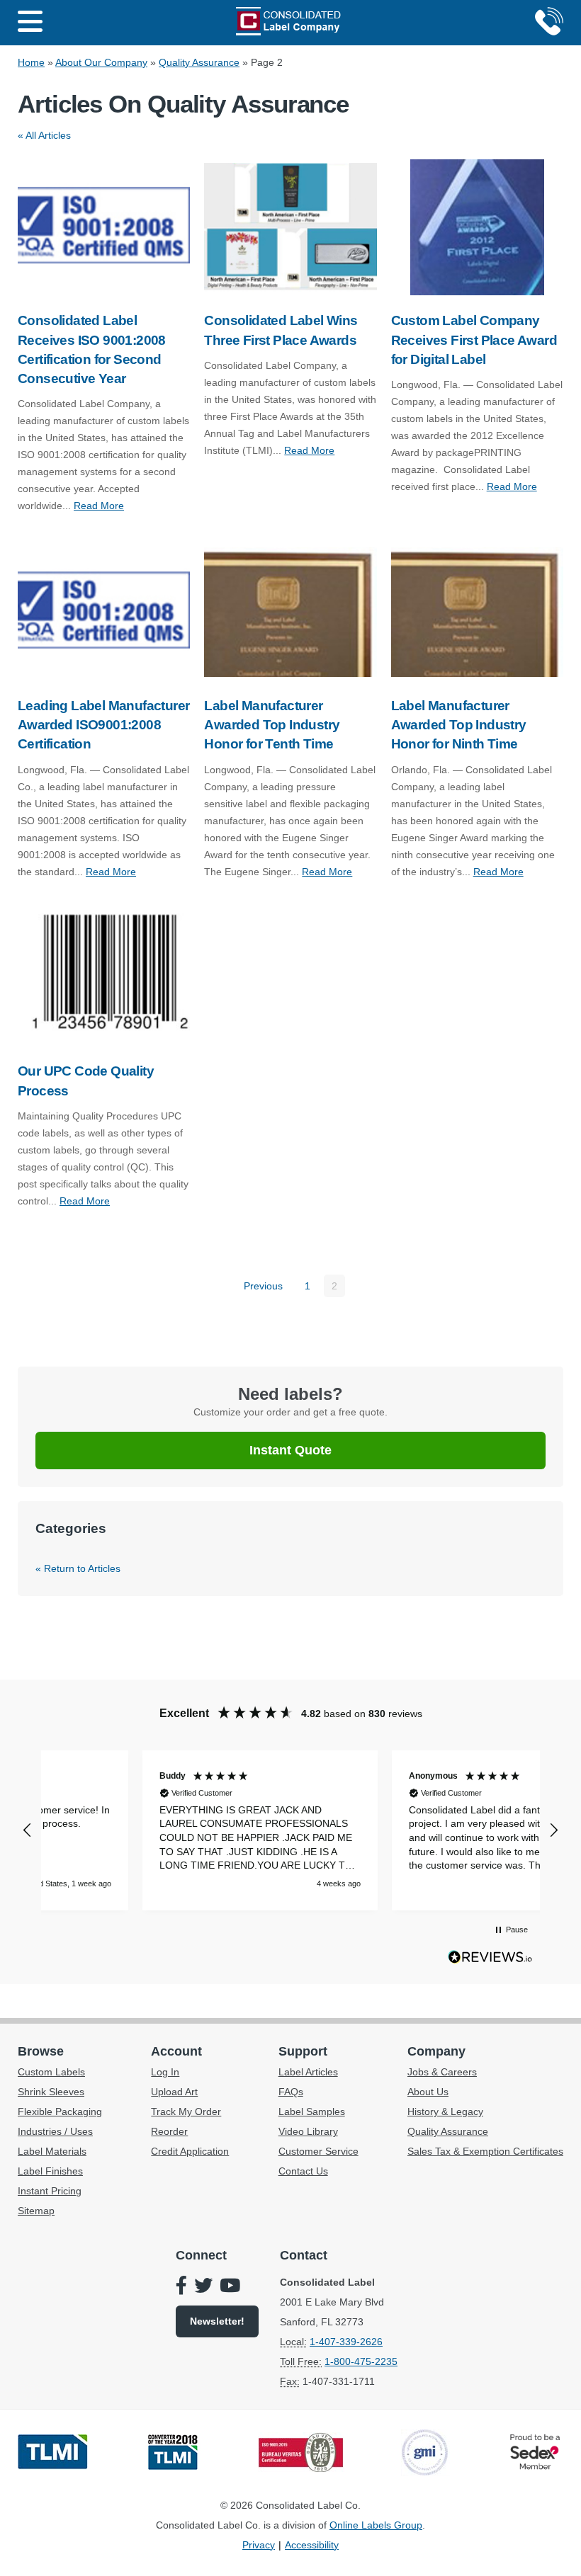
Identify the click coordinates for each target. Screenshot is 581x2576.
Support (303, 2051)
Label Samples (312, 2111)
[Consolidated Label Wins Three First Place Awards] (290, 227)
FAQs (291, 2092)
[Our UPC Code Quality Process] (104, 978)
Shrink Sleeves (51, 2092)
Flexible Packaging (60, 2111)
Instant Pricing (50, 2191)
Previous (263, 1286)
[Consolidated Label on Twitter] (203, 2287)
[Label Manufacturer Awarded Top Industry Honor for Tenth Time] (290, 612)
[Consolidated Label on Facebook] (181, 2287)
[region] (290, 1830)
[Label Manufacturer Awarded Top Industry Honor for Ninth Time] (477, 612)
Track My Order (186, 2111)
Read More (99, 506)
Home (31, 62)
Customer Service (318, 2151)
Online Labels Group (376, 2525)
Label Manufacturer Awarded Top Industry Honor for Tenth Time (272, 725)
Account (176, 2051)
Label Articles (308, 2072)
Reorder (169, 2131)
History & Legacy (445, 2111)
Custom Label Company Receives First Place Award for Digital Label (474, 340)
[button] (28, 1830)
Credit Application (190, 2151)
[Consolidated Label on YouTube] (230, 2287)
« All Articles (44, 135)
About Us (428, 2092)
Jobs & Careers (442, 2072)
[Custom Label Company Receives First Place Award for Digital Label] (477, 227)
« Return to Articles (78, 1568)
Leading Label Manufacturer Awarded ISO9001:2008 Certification (103, 725)
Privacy (259, 2545)
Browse (41, 2051)
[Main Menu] (30, 23)
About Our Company (101, 62)
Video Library (308, 2131)
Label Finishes (50, 2171)
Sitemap (36, 2211)
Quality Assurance (199, 62)
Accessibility (312, 2545)
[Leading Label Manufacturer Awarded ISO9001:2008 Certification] (104, 612)
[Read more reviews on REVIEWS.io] (490, 1960)
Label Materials (52, 2151)
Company (436, 2051)
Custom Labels (51, 2072)
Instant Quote (290, 1450)
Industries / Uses (55, 2131)
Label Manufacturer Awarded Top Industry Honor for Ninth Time (459, 725)
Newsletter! (217, 2321)
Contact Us (303, 2171)
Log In (165, 2072)
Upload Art (174, 2092)
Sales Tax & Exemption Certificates (485, 2151)
